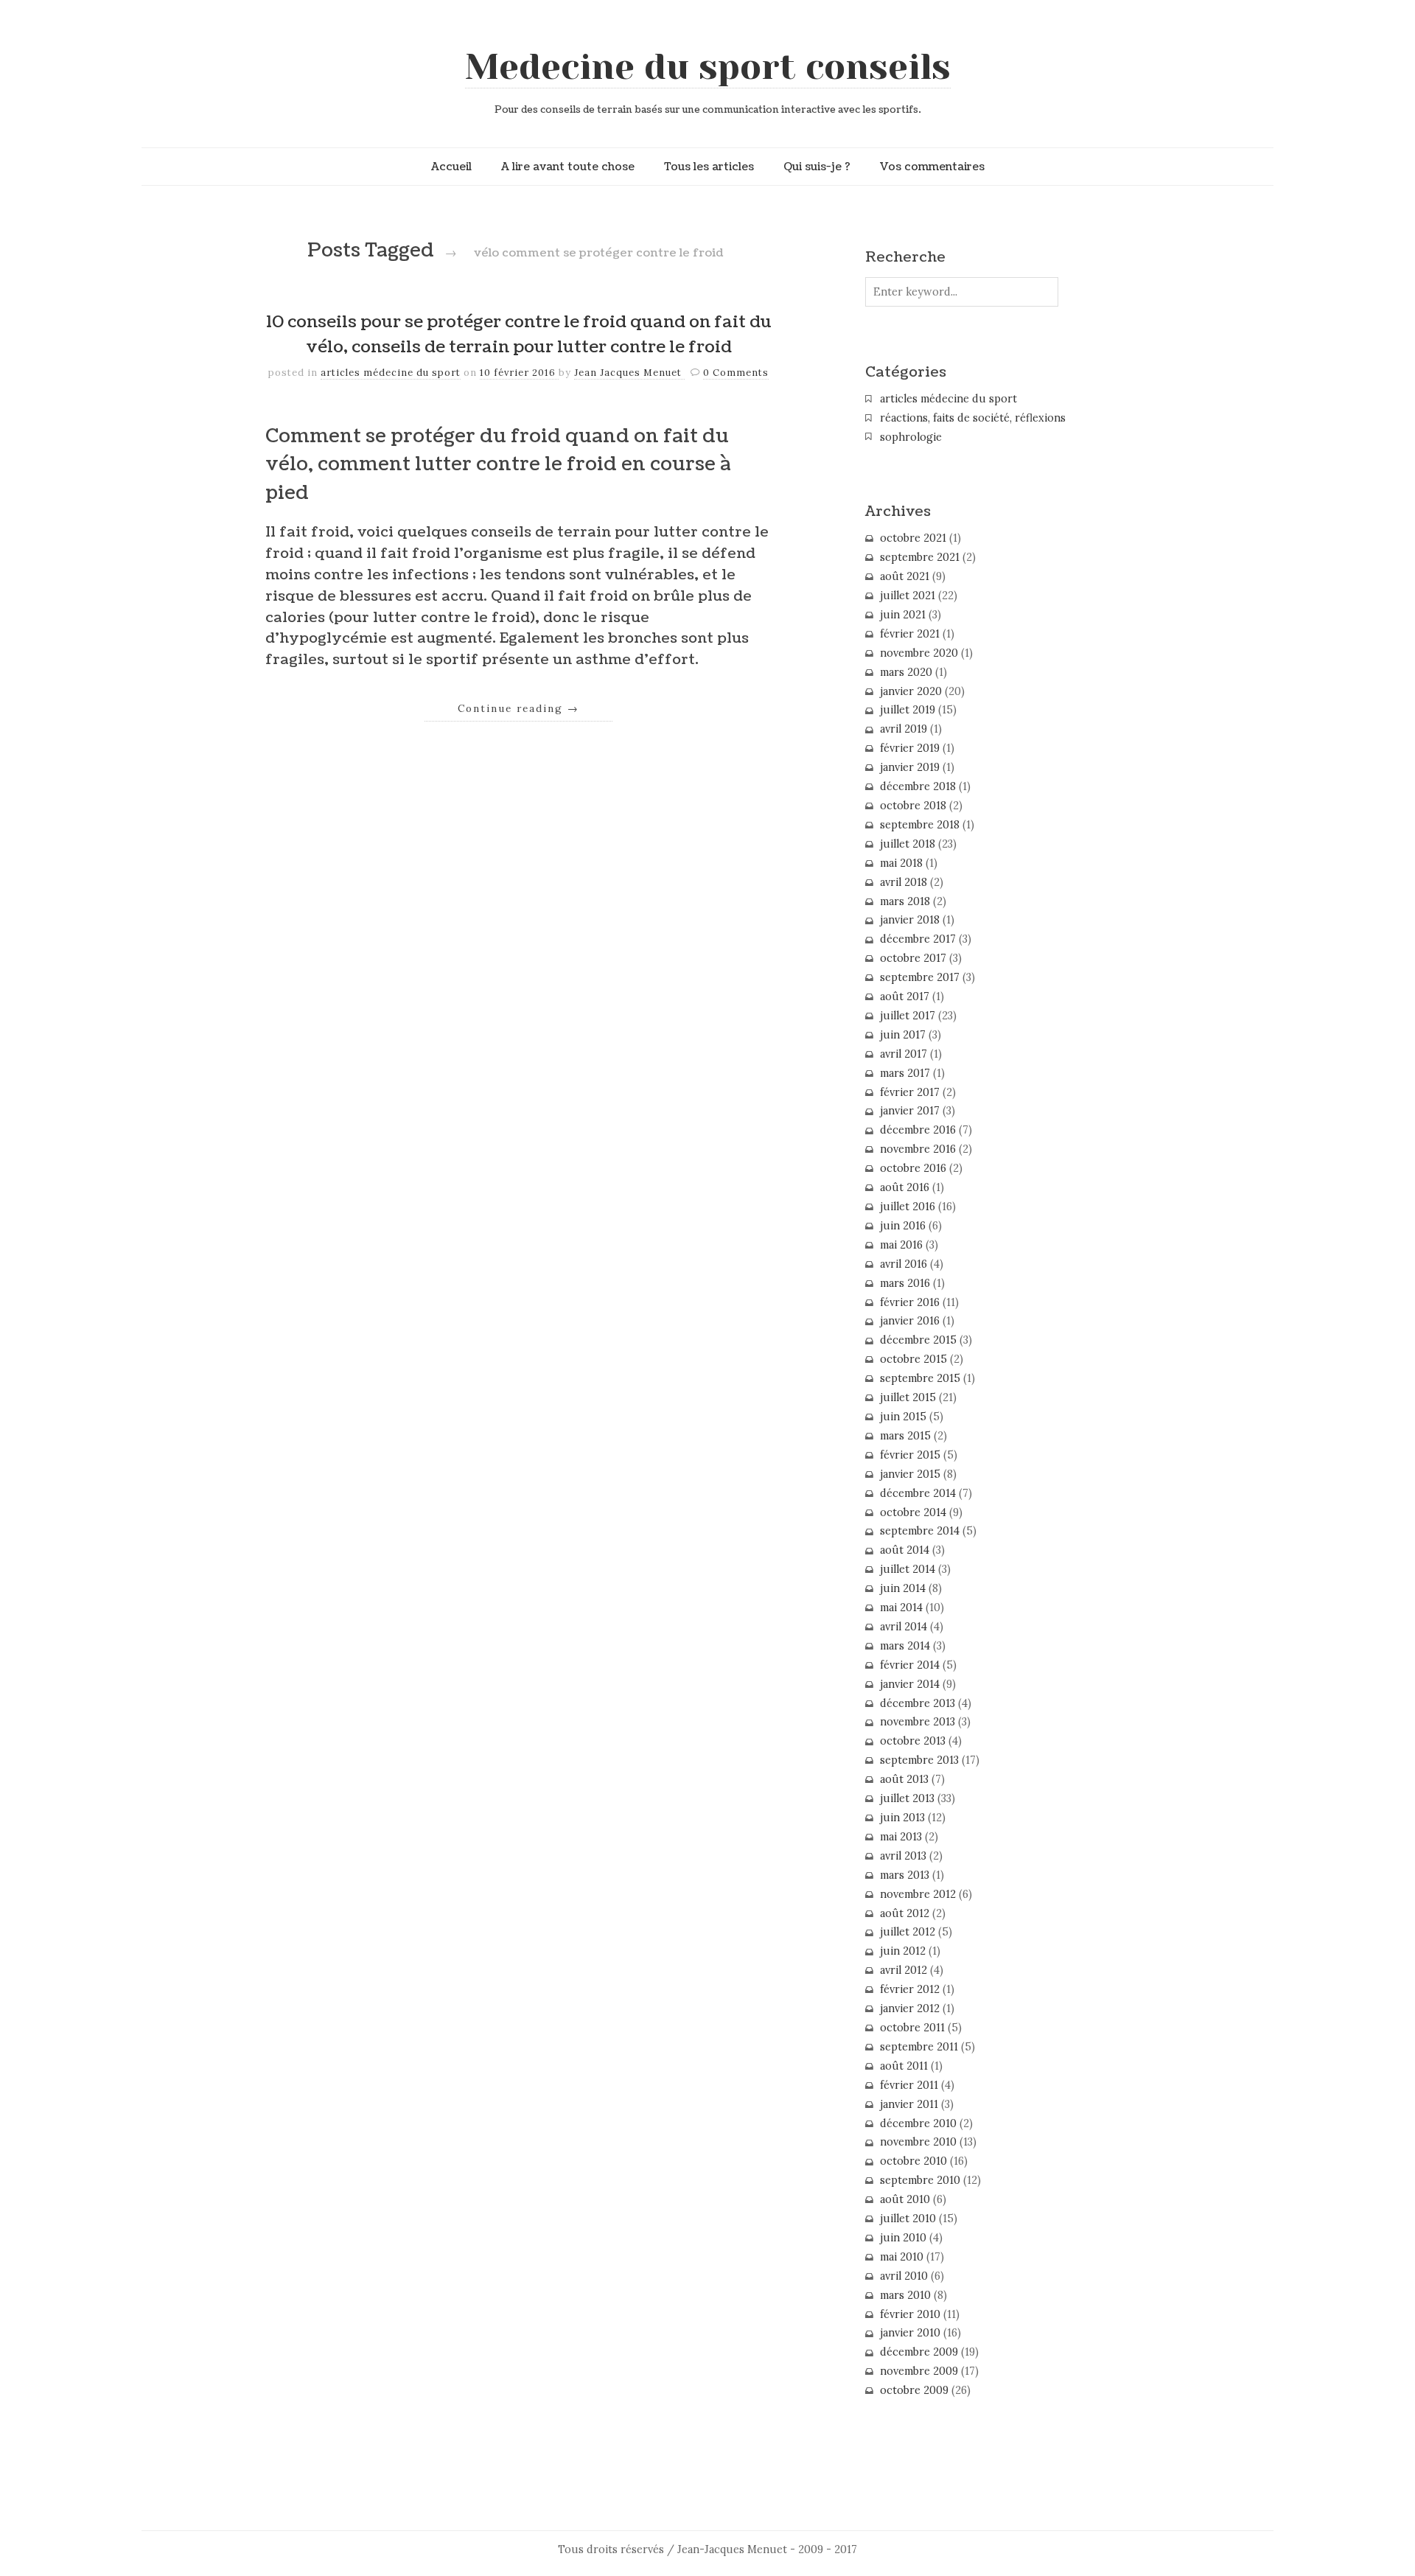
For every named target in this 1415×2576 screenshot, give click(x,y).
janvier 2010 (910, 2333)
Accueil (451, 167)
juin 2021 (903, 615)
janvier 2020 (911, 691)
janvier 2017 (910, 1111)
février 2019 (910, 748)
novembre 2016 (918, 1149)
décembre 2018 (918, 786)
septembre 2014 (920, 1531)
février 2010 (910, 2314)
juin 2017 (903, 1035)
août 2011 (904, 2066)
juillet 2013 (907, 1798)
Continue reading (518, 708)
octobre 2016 (913, 1168)
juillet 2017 (908, 1016)
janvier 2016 (910, 1321)
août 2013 (904, 1779)
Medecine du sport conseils (708, 67)
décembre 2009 (919, 2352)
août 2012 (905, 1913)
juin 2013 (902, 1818)
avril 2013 (903, 1856)
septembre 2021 (920, 557)
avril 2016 (904, 1264)
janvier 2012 (910, 2008)
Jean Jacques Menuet (629, 373)
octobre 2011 (912, 2028)
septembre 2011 (919, 2047)
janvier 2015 (910, 1474)
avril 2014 (904, 1627)
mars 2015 (905, 1436)
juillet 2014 (908, 1569)
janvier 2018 (910, 920)
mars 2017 (905, 1073)
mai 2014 (901, 1608)
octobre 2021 (913, 538)
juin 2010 (903, 2238)
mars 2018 (905, 901)
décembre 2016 (918, 1130)
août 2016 (905, 1187)
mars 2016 (905, 1283)
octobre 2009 (914, 2390)
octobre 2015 (913, 1359)
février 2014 (910, 1665)
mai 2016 (901, 1245)
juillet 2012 (908, 1932)
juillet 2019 (908, 710)
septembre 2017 (920, 977)
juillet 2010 (908, 2219)
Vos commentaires (932, 167)
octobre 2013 (913, 1741)
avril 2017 (904, 1054)
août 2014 (905, 1550)
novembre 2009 (919, 2371)
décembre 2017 (918, 939)
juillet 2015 (908, 1397)
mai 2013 (901, 1837)
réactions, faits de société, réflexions (973, 418)
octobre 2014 (913, 1512)
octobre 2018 (913, 806)
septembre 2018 (920, 825)
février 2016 (910, 1302)
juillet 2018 (908, 844)
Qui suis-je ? (817, 167)
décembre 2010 (918, 2123)
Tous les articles (709, 167)
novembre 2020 (919, 653)
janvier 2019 (910, 767)
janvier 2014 (910, 1684)
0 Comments (736, 373)
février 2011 (909, 2085)
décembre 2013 (918, 1703)
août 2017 (905, 996)
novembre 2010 (918, 2142)
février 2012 (910, 1989)
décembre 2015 (918, 1340)
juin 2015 (903, 1417)
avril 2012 (904, 1970)
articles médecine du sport (391, 373)
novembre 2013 (918, 1722)
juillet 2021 (908, 596)
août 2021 (905, 576)
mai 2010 (902, 2257)
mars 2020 (906, 672)
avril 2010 (904, 2276)
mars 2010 (905, 2295)
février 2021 (910, 634)
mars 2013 (905, 1875)
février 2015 (910, 1455)
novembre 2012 (918, 1894)
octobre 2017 (913, 958)
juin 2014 (903, 1588)
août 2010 (905, 2199)
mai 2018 (901, 863)
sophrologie (911, 437)
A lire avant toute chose (568, 167)
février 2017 (910, 1092)
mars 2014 (905, 1646)
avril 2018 (904, 882)
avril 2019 (904, 729)
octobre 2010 (913, 2161)
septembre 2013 (919, 1760)
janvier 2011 (909, 2104)
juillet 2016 (908, 1207)
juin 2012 (903, 1951)
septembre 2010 (920, 2180)
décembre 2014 (918, 1493)
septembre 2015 (920, 1378)
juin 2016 (903, 1226)
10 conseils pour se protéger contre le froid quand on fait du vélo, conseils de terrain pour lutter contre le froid (519, 335)
